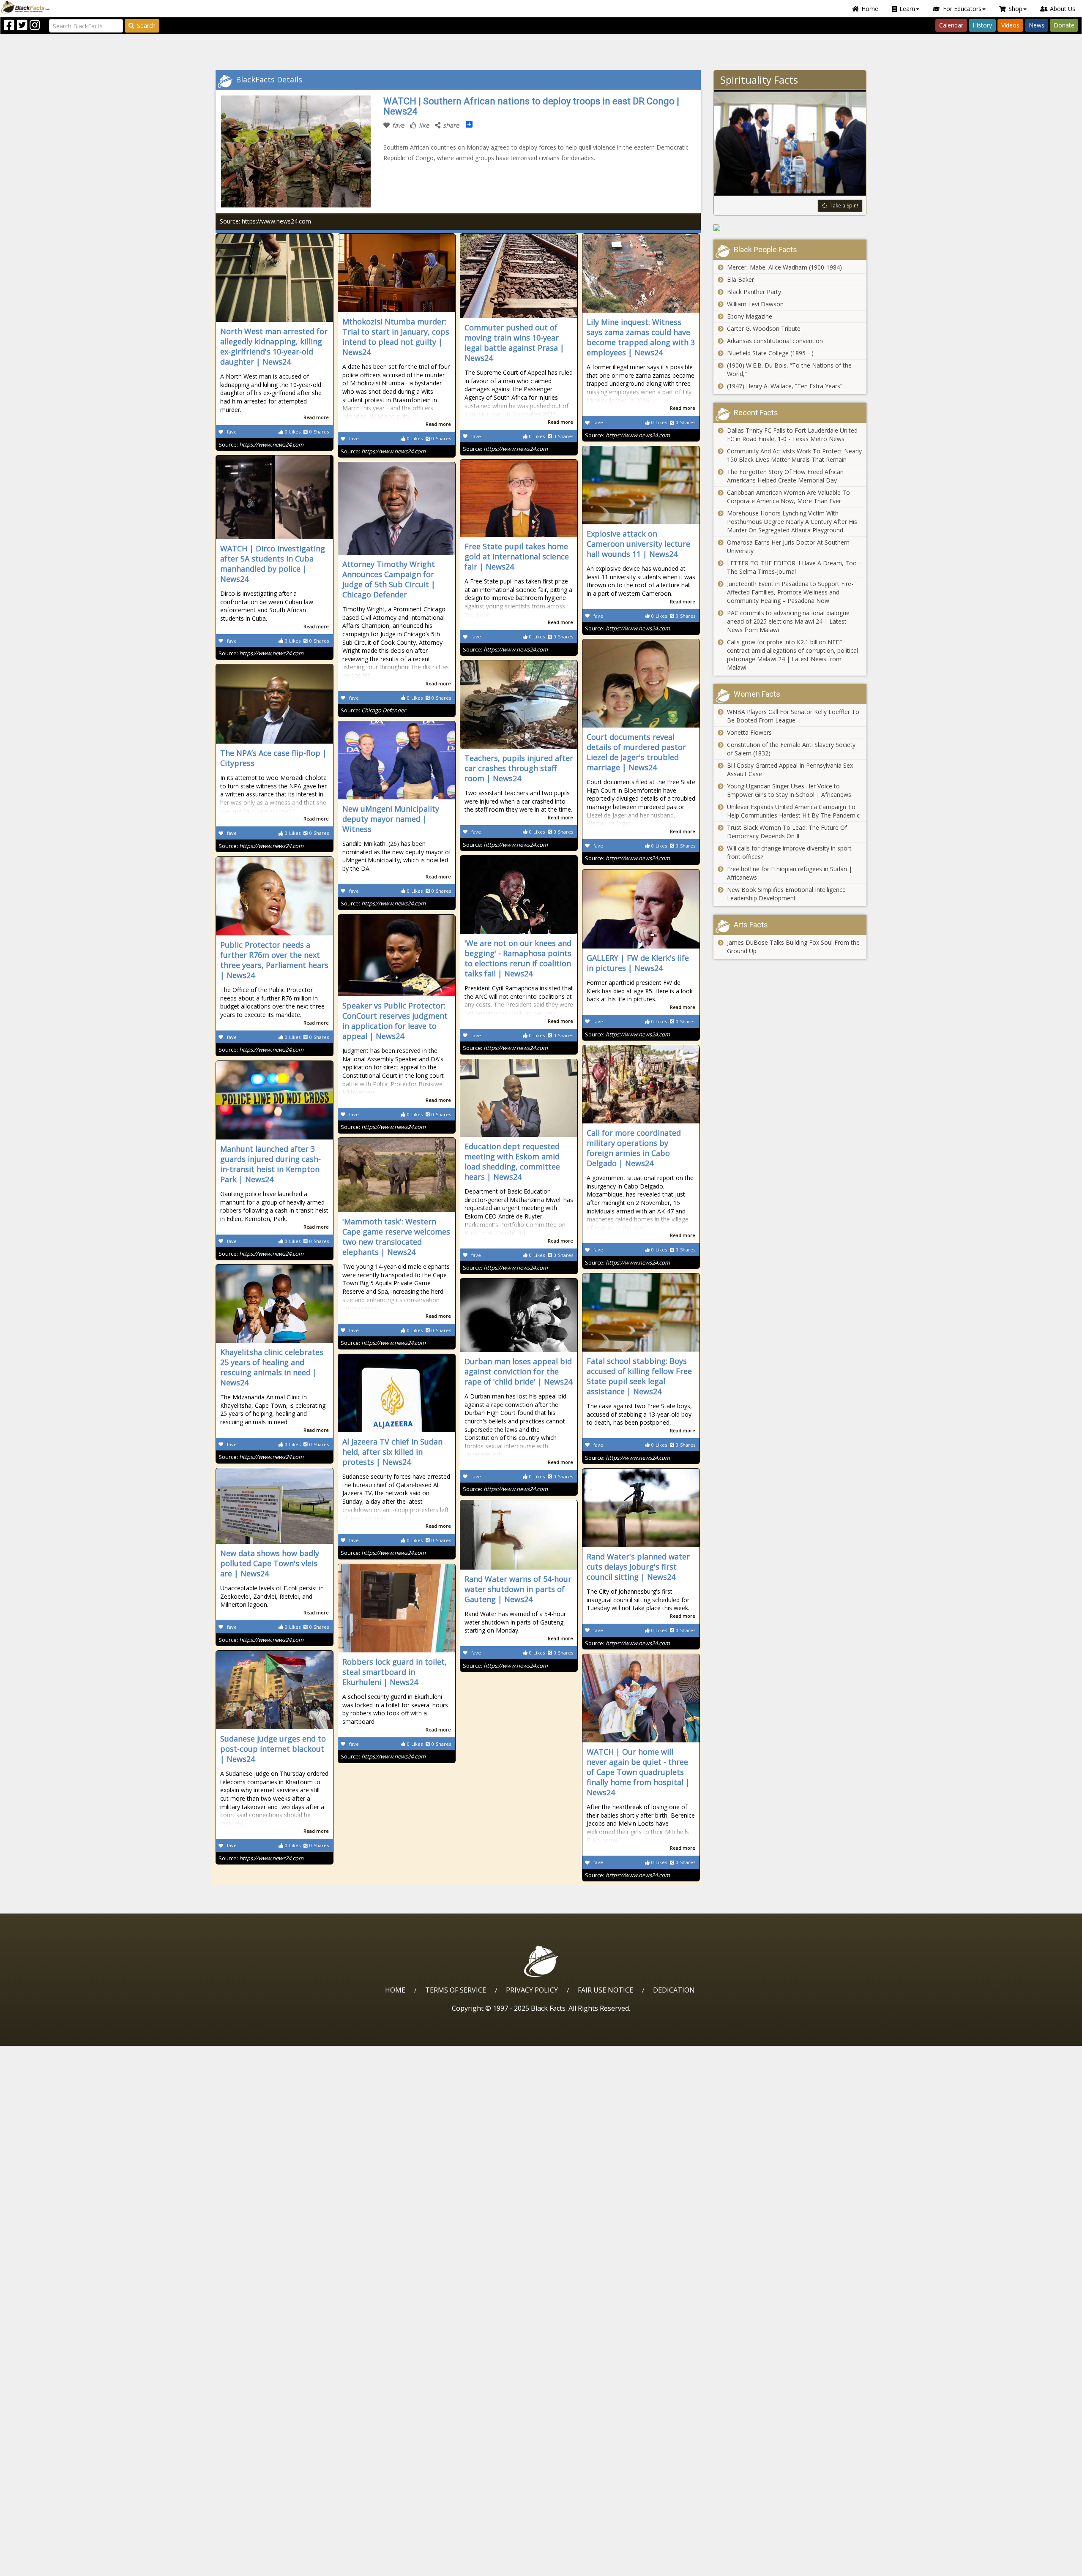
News (1037, 25)
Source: (261, 444)
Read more (316, 417)
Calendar (951, 25)
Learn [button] (907, 9)
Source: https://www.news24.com (265, 221)
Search (146, 26)
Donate (1064, 25)
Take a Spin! (844, 206)
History (982, 25)
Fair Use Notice (605, 1990)
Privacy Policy (532, 1990)
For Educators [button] (962, 9)
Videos (1010, 25)
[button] (43, 2566)
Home (870, 9)
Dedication (674, 1990)
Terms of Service (456, 1990)
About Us (1063, 9)
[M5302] (790, 228)
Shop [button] (1015, 9)
